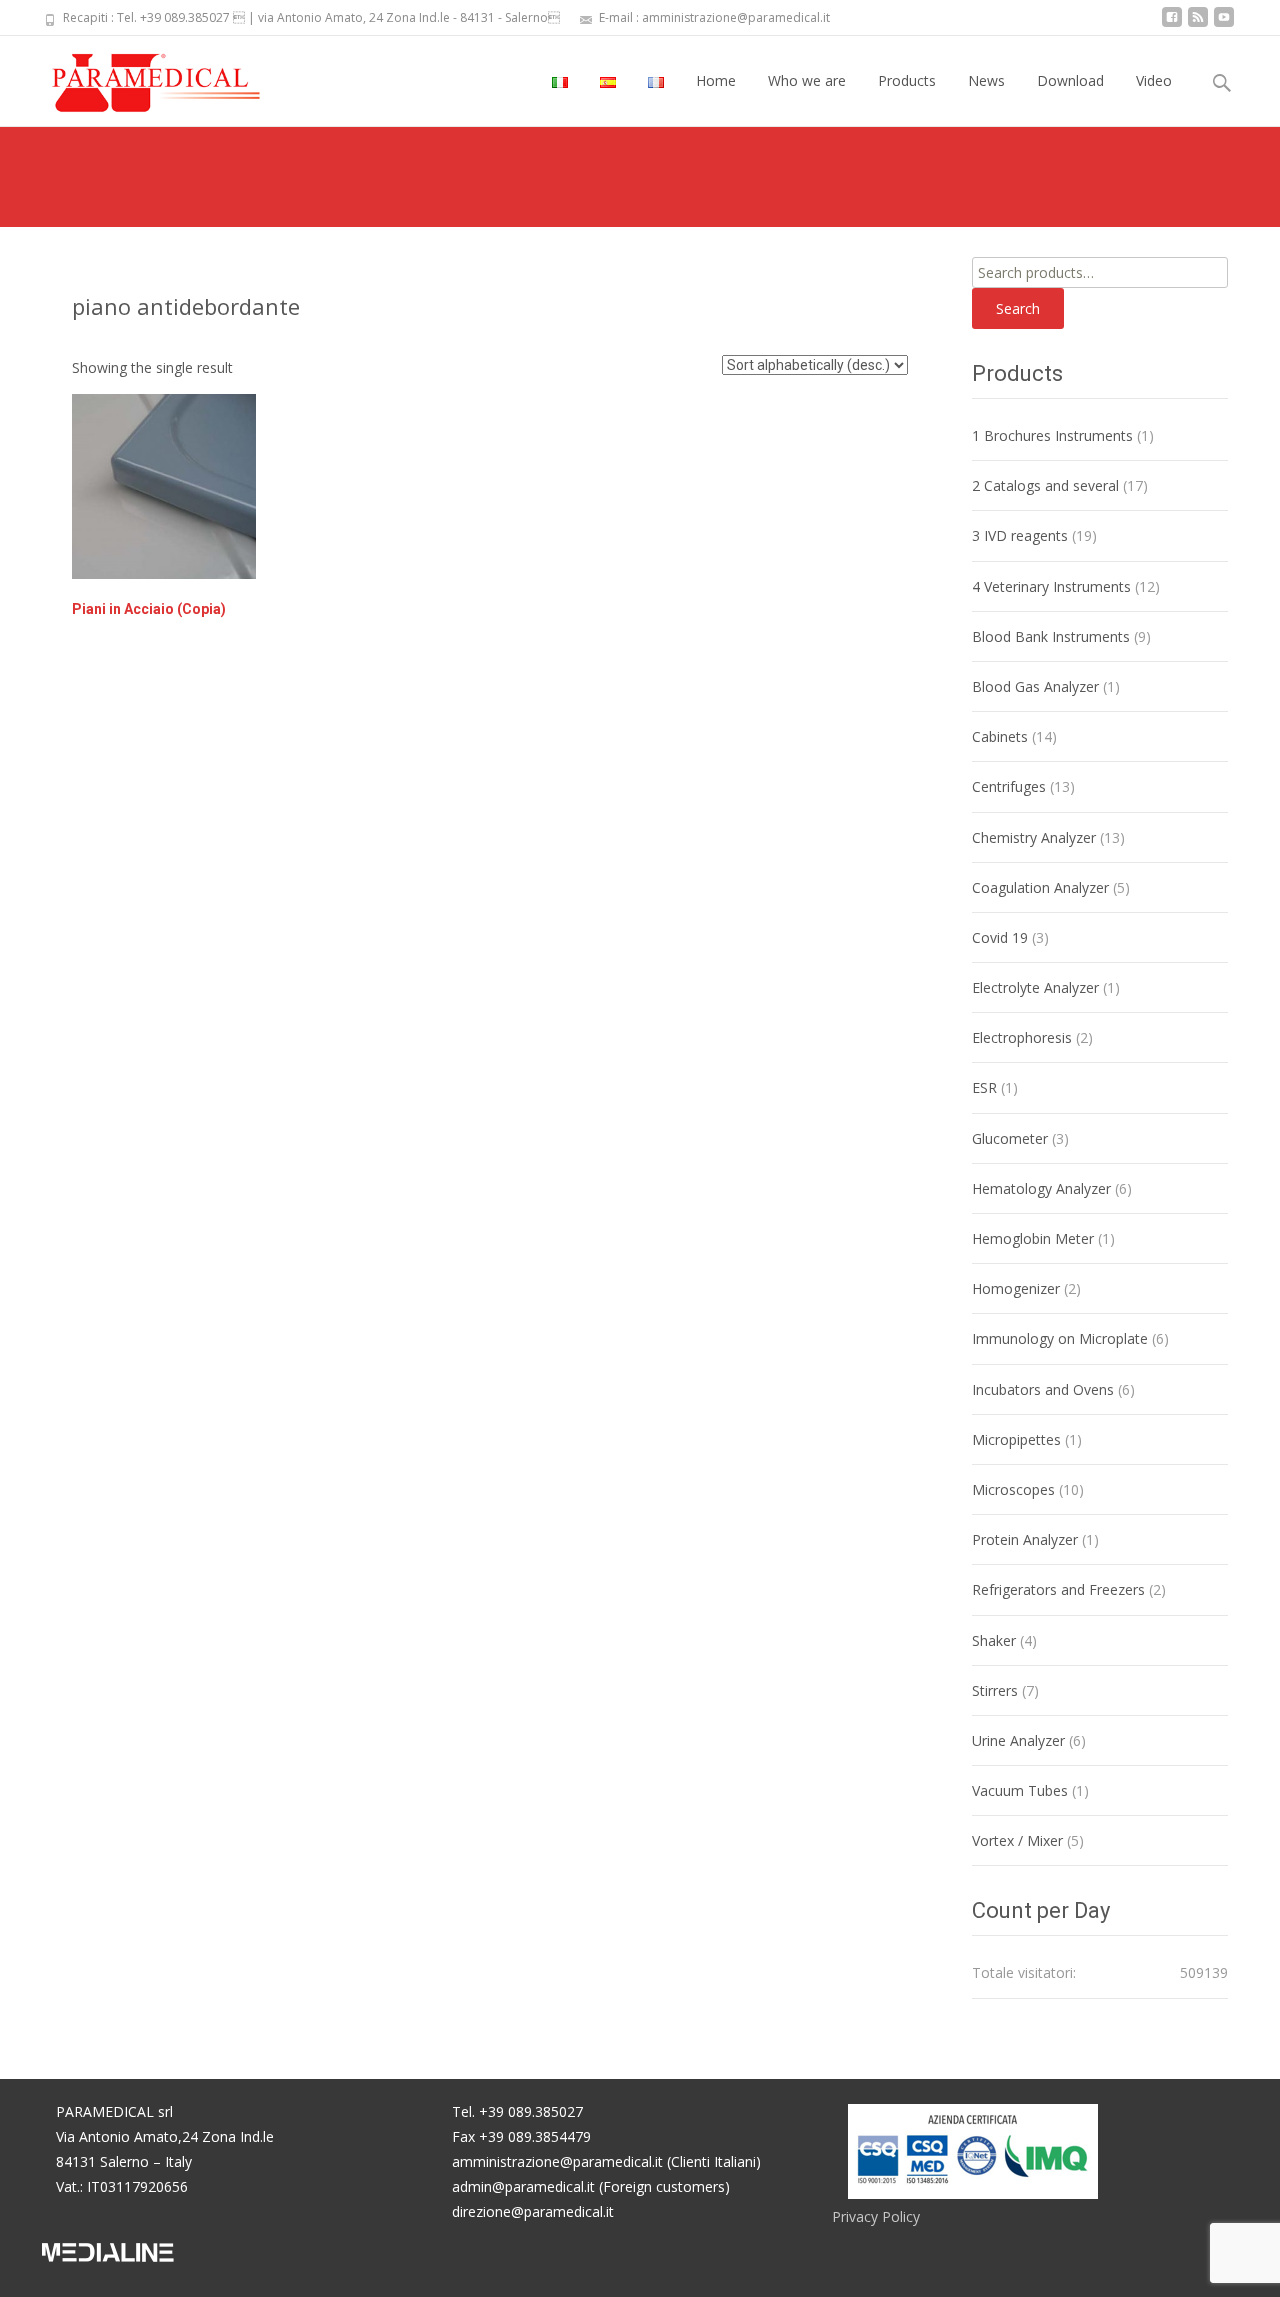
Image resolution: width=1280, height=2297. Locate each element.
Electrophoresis (1022, 1037)
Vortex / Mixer (1017, 1840)
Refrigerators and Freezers (1058, 1589)
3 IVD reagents (1020, 535)
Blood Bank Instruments (1051, 636)
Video (1154, 80)
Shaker (994, 1640)
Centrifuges (1009, 786)
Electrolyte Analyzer (1035, 987)
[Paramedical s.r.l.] (137, 76)
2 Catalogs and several (1045, 485)
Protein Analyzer (1025, 1539)
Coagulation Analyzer (1040, 887)
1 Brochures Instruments (1052, 435)
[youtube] (1224, 24)
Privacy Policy (876, 2216)
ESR (984, 1087)
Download (1070, 80)
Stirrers (995, 1690)
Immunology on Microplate (1060, 1338)
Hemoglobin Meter (1033, 1238)
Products (907, 80)
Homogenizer (1016, 1288)
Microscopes (1013, 1489)
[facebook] (1172, 24)
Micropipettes (1016, 1439)
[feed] (1198, 24)
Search (1018, 308)
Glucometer (1010, 1138)
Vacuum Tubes (1020, 1790)
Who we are (807, 80)
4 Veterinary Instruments (1051, 586)
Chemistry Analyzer (1034, 837)
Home (716, 80)
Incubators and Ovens (1043, 1389)
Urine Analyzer (1018, 1740)
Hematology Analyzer (1041, 1188)
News (986, 80)
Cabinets (1000, 736)
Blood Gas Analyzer (1035, 686)
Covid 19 (1000, 937)
